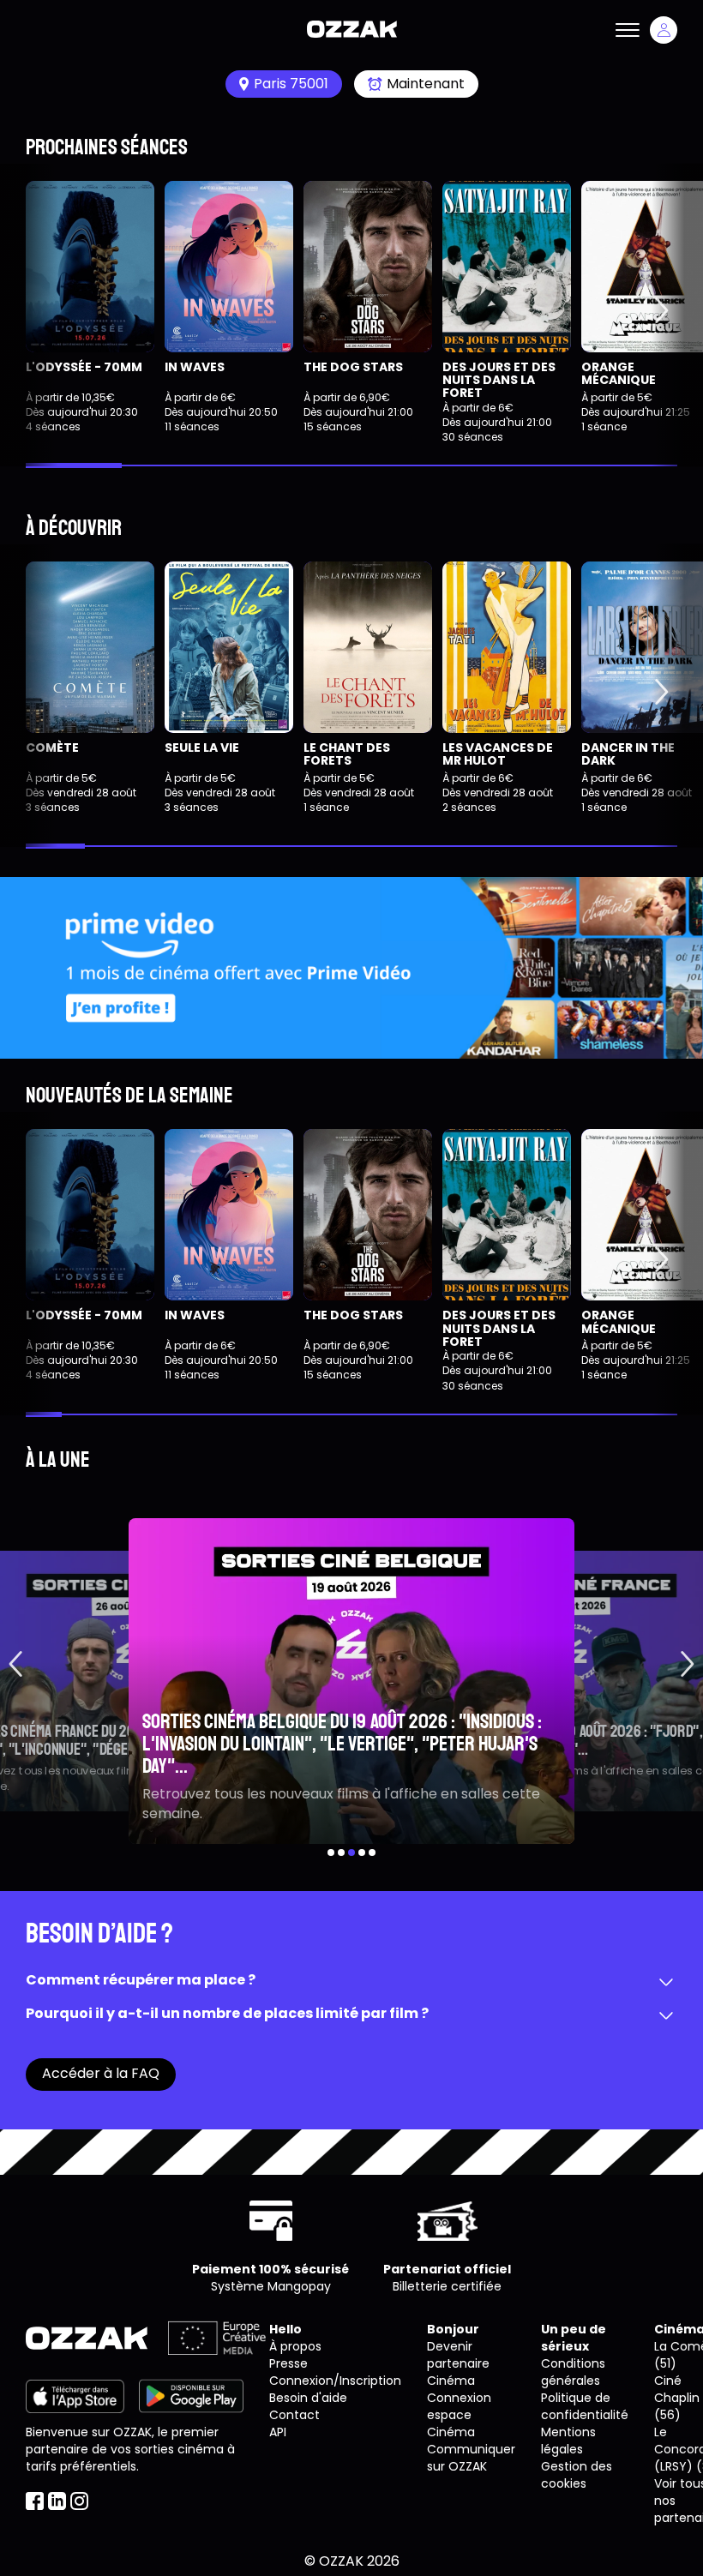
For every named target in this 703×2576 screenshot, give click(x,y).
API (278, 2432)
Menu (628, 30)
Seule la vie (202, 748)
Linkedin (57, 2501)
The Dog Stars (353, 367)
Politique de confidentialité (585, 2406)
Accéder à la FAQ (101, 2073)
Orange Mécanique (619, 373)
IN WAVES (195, 367)
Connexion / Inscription (664, 30)
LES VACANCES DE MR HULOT (498, 754)
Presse (288, 2363)
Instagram (79, 2501)
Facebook (35, 2501)
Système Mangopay (271, 2286)
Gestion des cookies (577, 2475)
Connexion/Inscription (335, 2381)
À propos (295, 2346)
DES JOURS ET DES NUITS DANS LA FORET (499, 380)
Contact (294, 2415)
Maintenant (426, 84)
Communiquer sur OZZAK (471, 2458)
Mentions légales (568, 2441)
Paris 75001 (291, 84)
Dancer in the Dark (628, 754)
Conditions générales (573, 2372)
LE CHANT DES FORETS (347, 754)
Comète (52, 748)
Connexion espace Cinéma (459, 2415)
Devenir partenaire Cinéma (458, 2363)
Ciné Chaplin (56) (677, 2398)
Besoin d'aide (308, 2398)
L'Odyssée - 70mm (84, 367)
